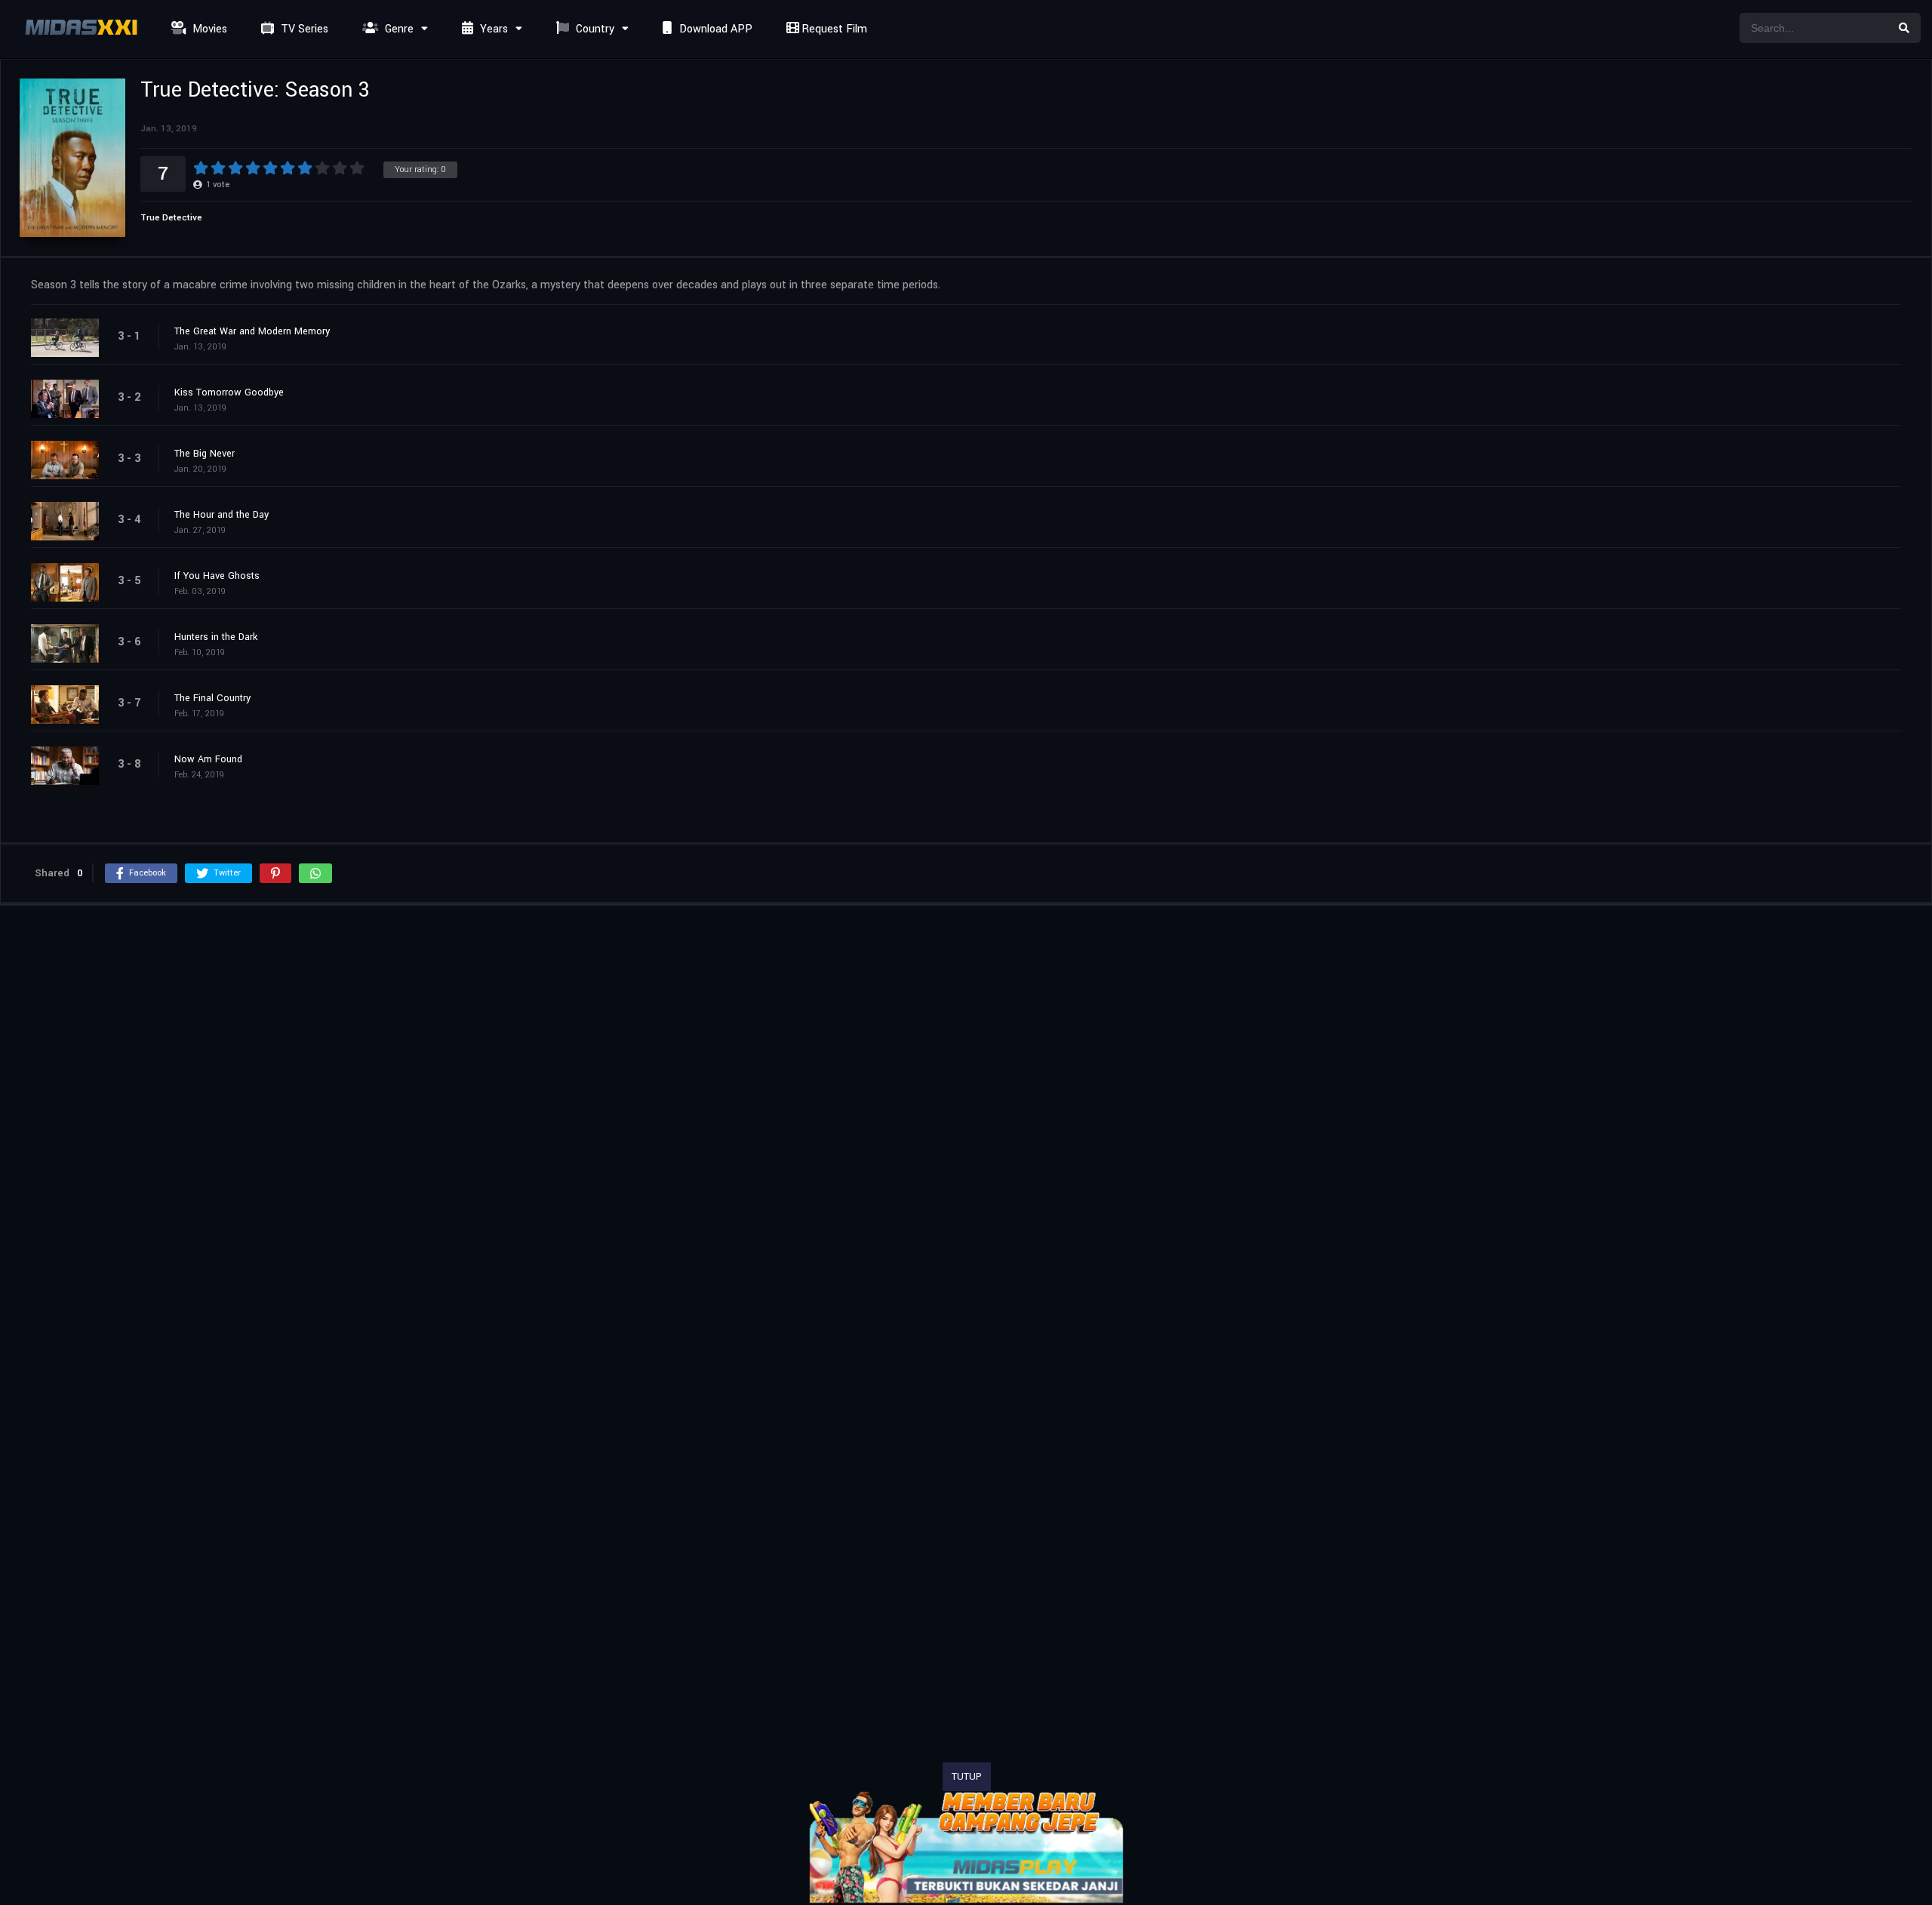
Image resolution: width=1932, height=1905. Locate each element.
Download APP (714, 29)
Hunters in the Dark (216, 637)
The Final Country (212, 698)
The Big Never (205, 454)
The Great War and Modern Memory (252, 331)
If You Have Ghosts (217, 576)
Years (492, 29)
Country (594, 29)
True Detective (171, 218)
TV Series (303, 29)
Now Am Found (208, 759)
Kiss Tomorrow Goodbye (229, 392)
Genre (398, 29)
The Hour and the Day (222, 515)
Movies (208, 29)
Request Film (833, 29)
